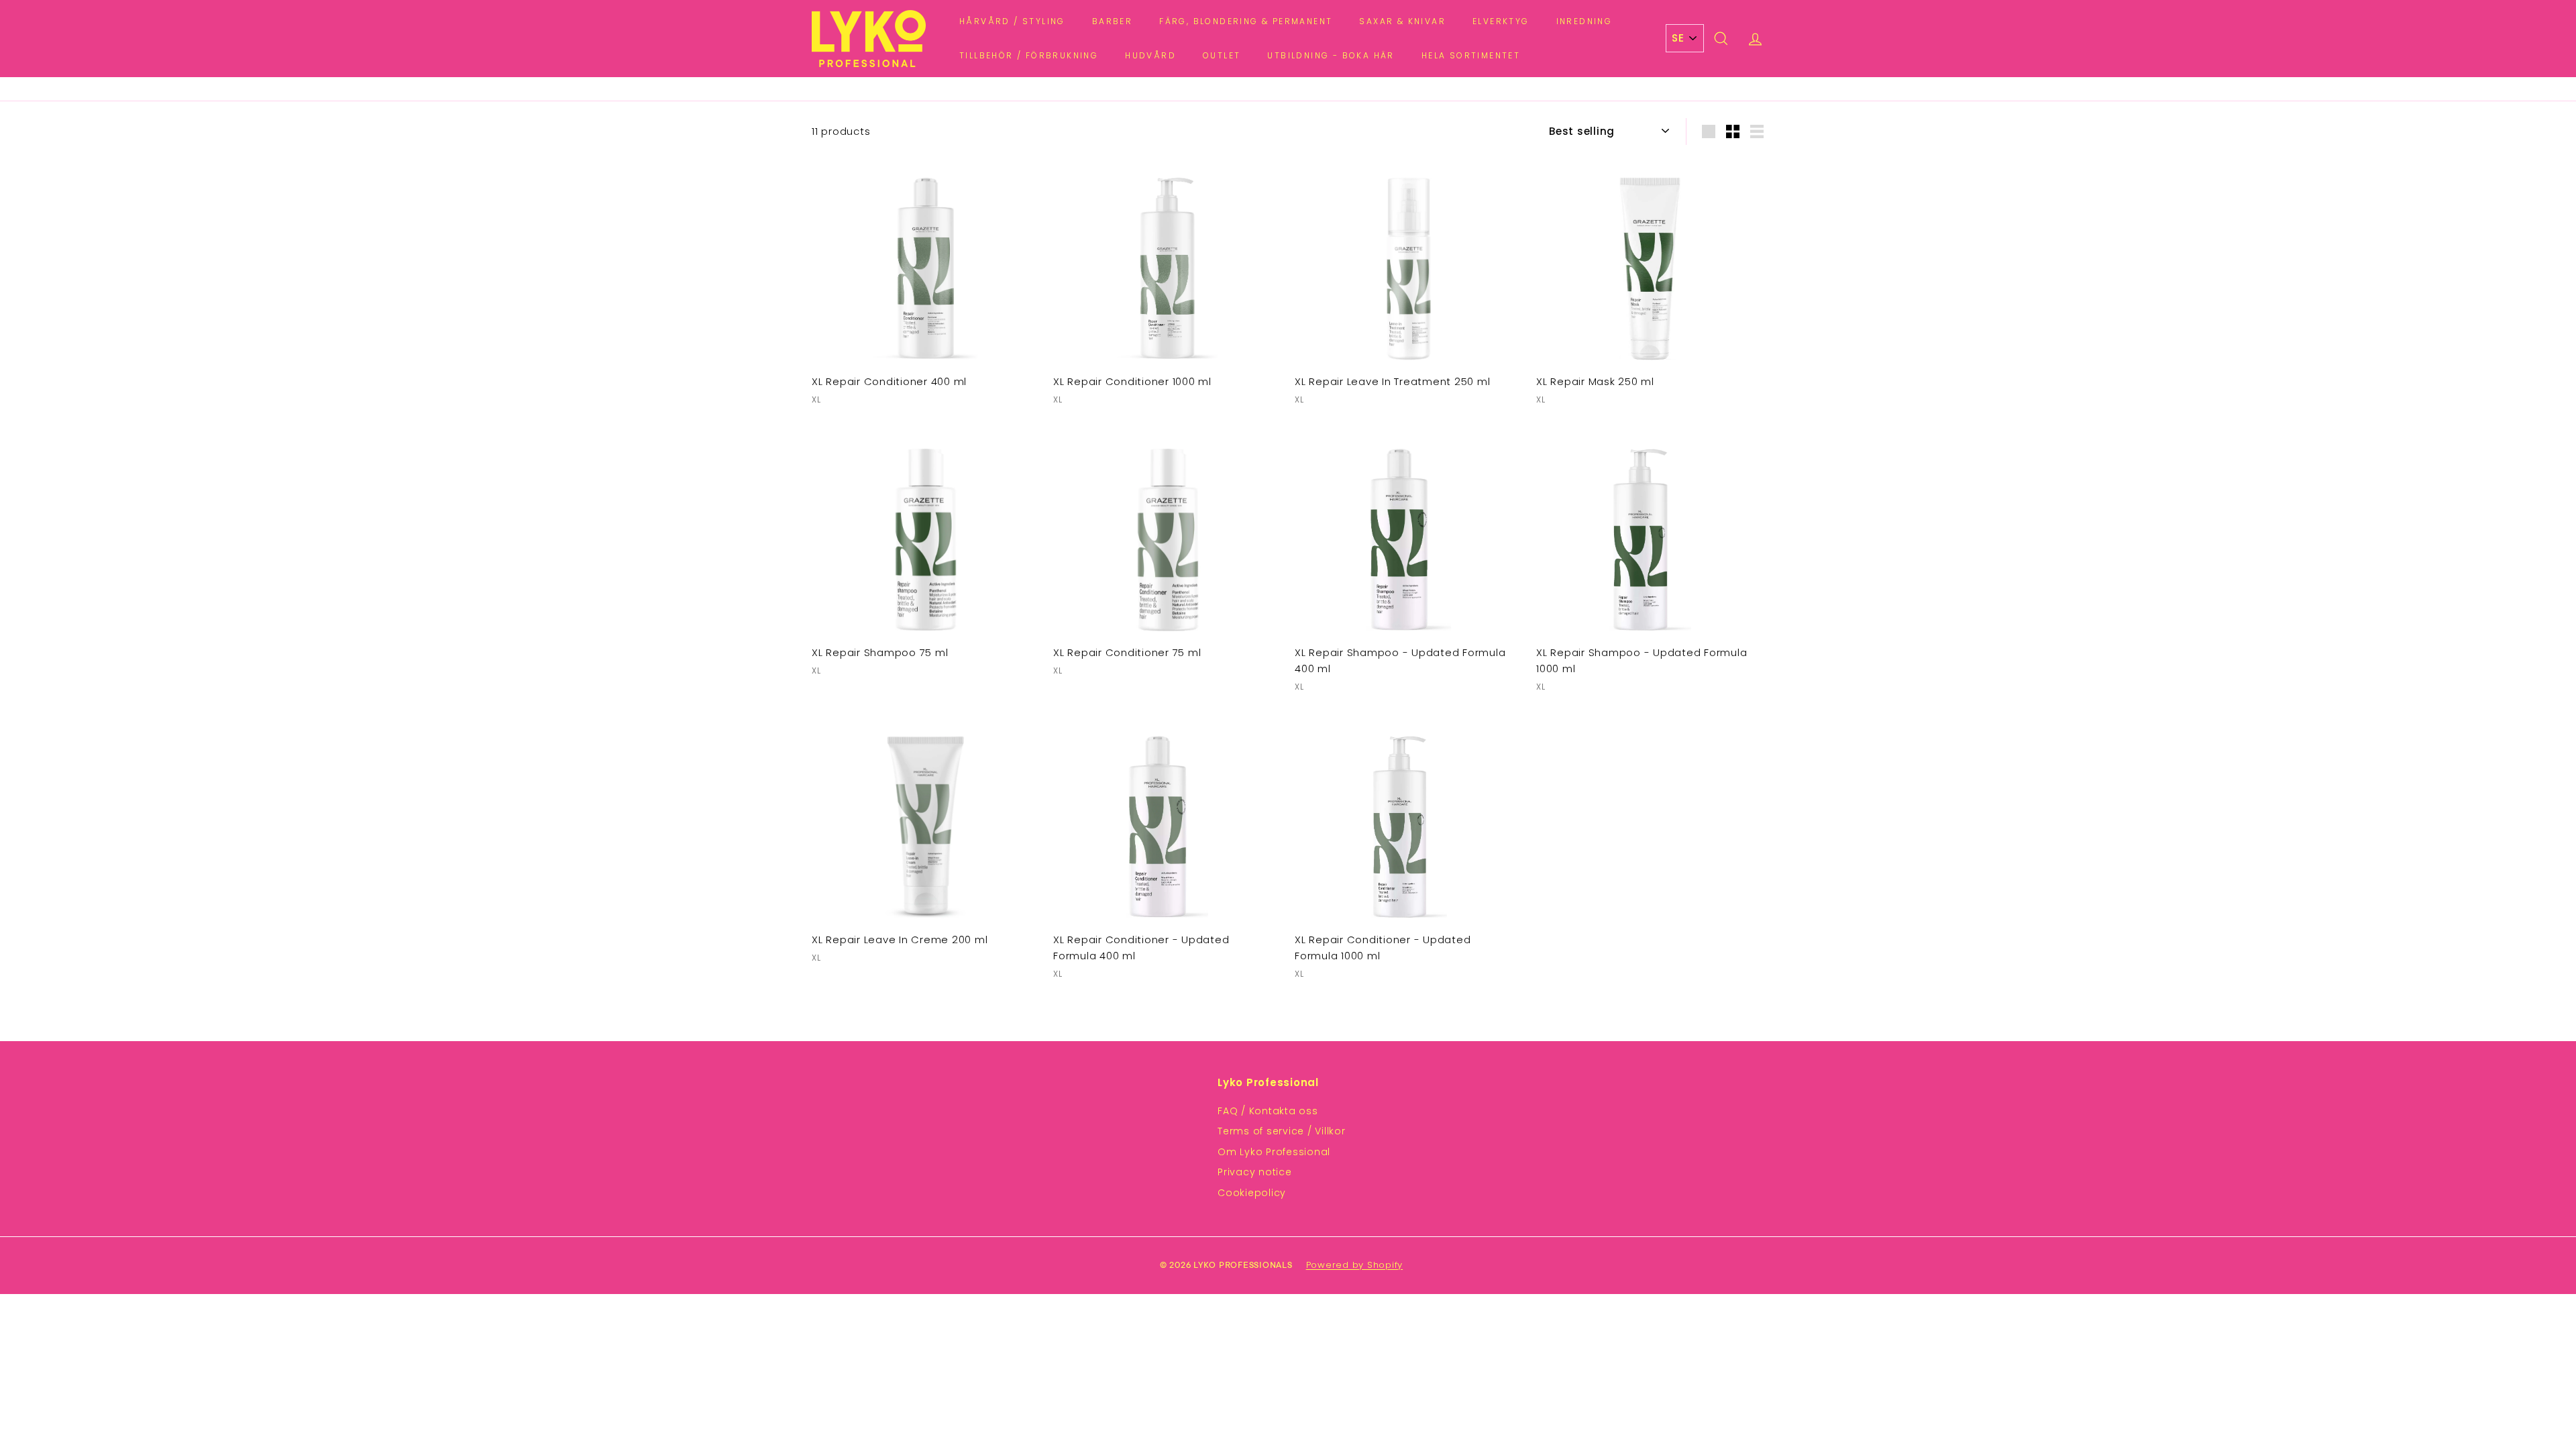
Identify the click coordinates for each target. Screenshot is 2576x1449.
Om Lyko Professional (1274, 1152)
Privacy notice (1255, 1172)
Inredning (1585, 21)
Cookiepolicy (1252, 1193)
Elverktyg (1501, 21)
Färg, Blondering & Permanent (1246, 21)
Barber (1112, 21)
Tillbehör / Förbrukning (1029, 55)
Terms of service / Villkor (1282, 1131)
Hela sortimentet (1471, 55)
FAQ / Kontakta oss (1268, 1111)
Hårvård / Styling (1012, 21)
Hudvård (1150, 55)
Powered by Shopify (1355, 1265)
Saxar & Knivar (1402, 21)
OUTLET (1222, 55)
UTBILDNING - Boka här (1331, 55)
